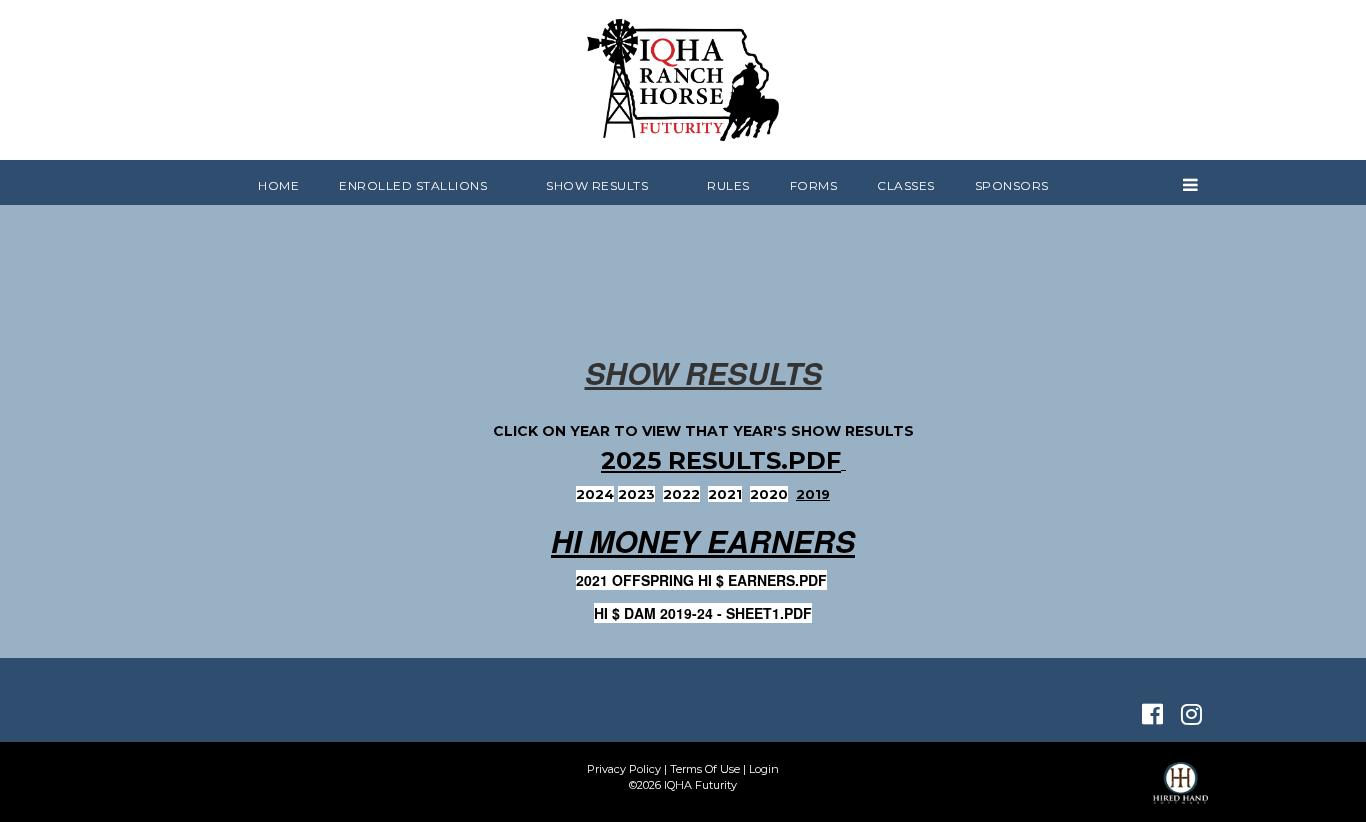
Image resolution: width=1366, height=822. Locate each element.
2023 (636, 494)
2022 (681, 494)
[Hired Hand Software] (1180, 792)
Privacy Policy (624, 769)
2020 (769, 494)
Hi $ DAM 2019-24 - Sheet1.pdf (703, 613)
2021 (725, 494)
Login (764, 769)
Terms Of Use (705, 769)
